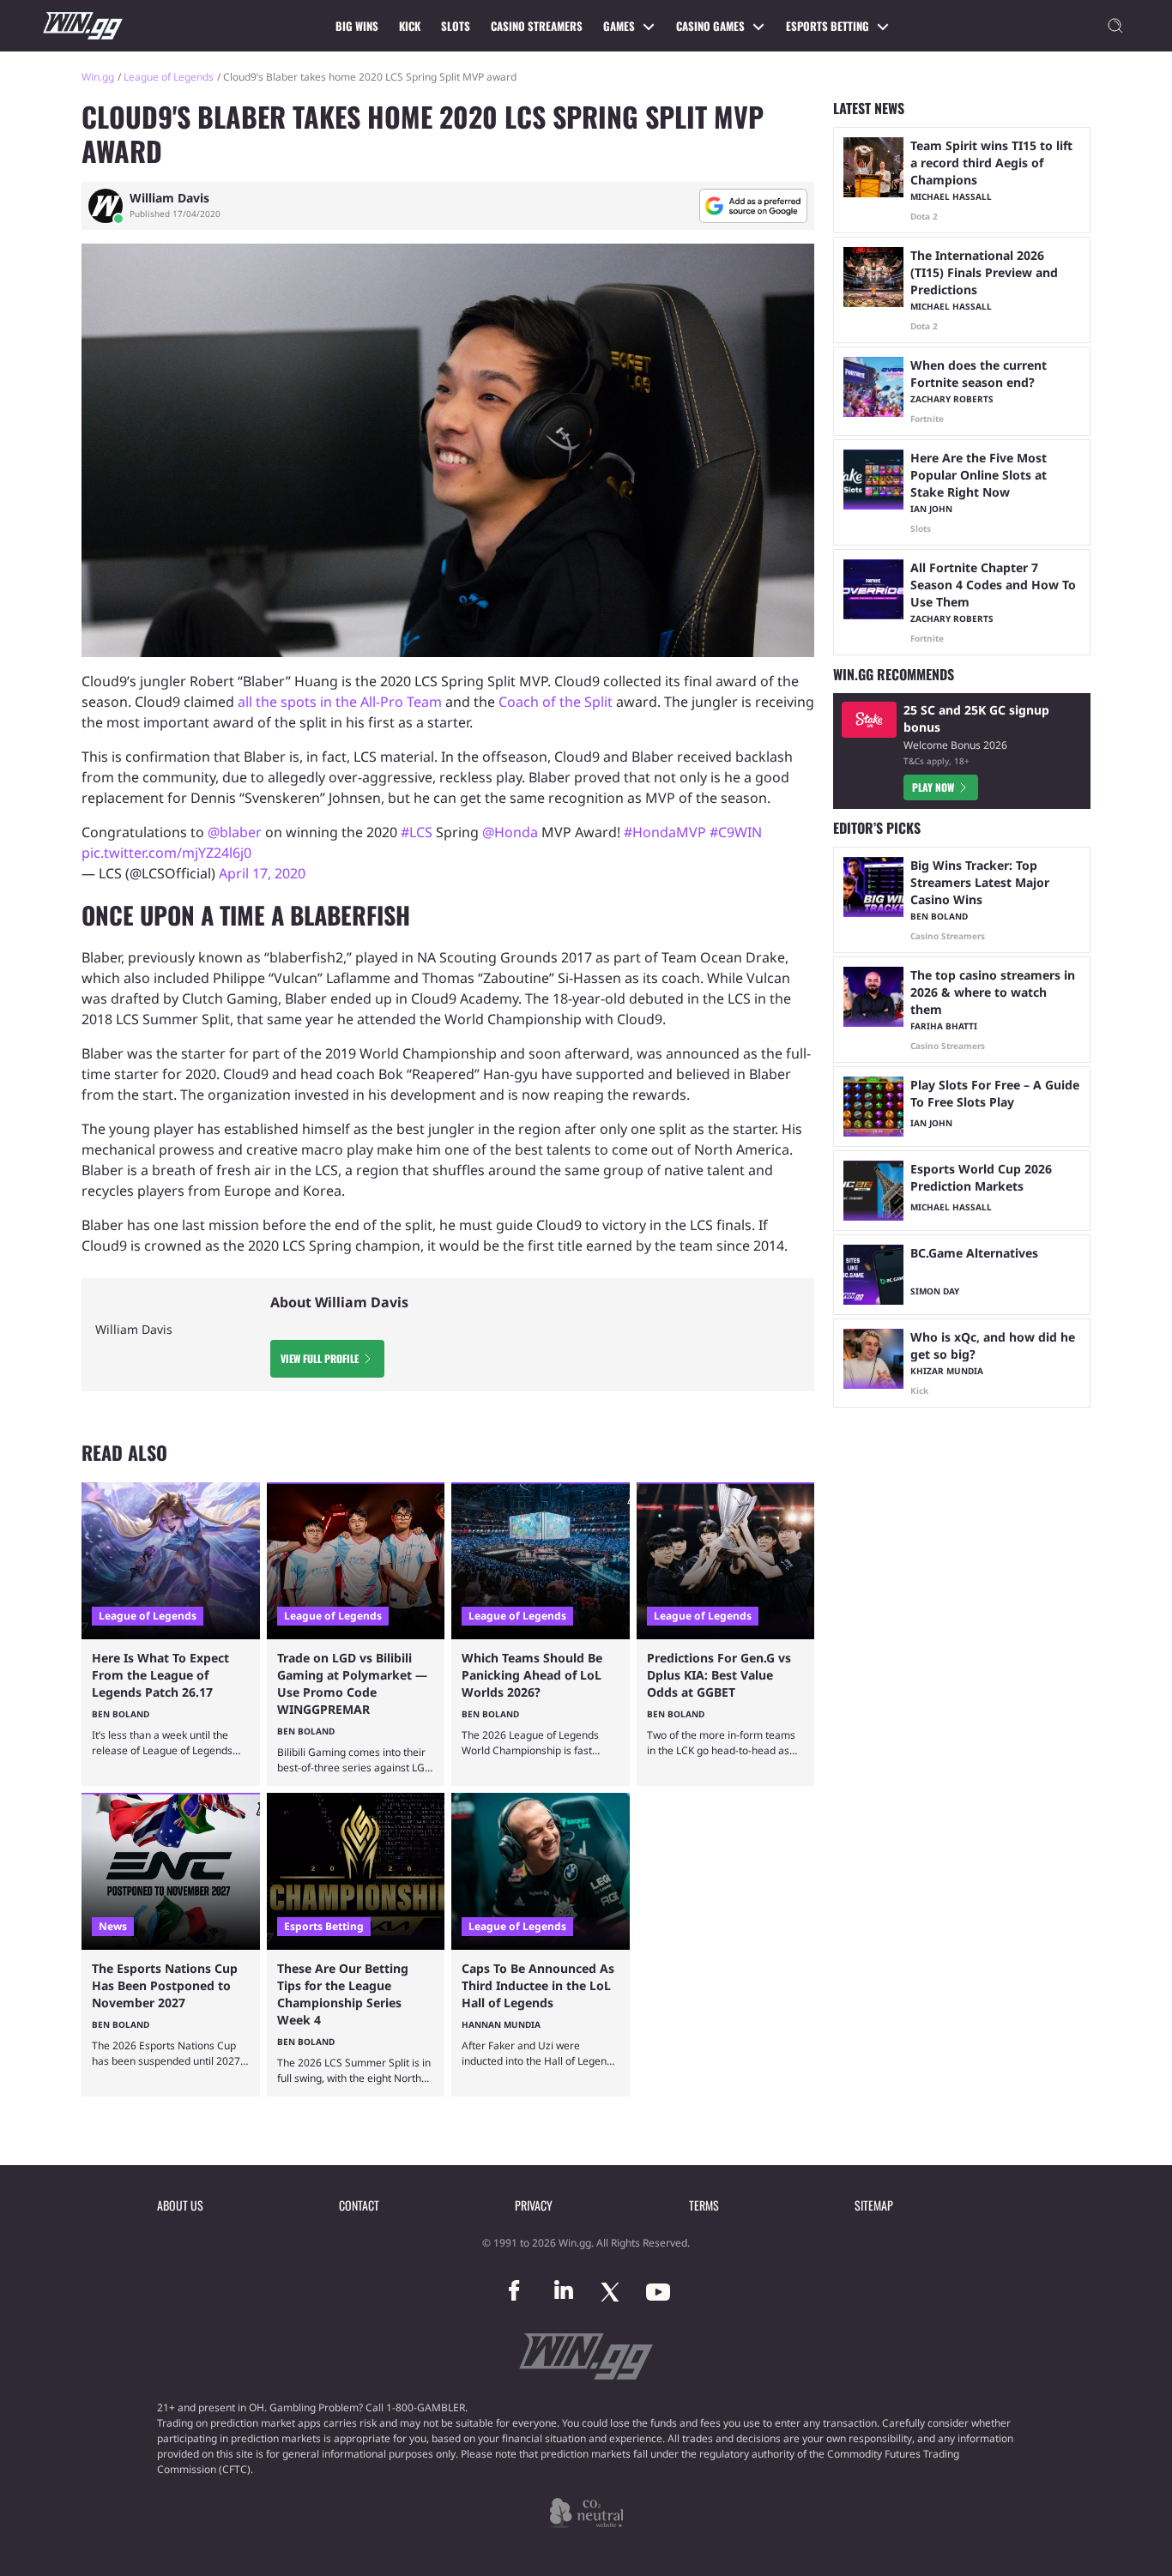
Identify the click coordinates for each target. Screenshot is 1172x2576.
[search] (1115, 26)
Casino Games (710, 26)
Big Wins (357, 26)
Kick (410, 26)
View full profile (320, 1358)
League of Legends (169, 77)
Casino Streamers (537, 26)
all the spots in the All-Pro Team (340, 702)
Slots (456, 26)
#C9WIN (736, 832)
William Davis (169, 198)
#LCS (417, 832)
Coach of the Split (556, 702)
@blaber (235, 832)
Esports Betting (828, 26)
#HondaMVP (665, 832)
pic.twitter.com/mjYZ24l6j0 (166, 853)
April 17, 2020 (262, 873)
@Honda (510, 832)
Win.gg (98, 77)
